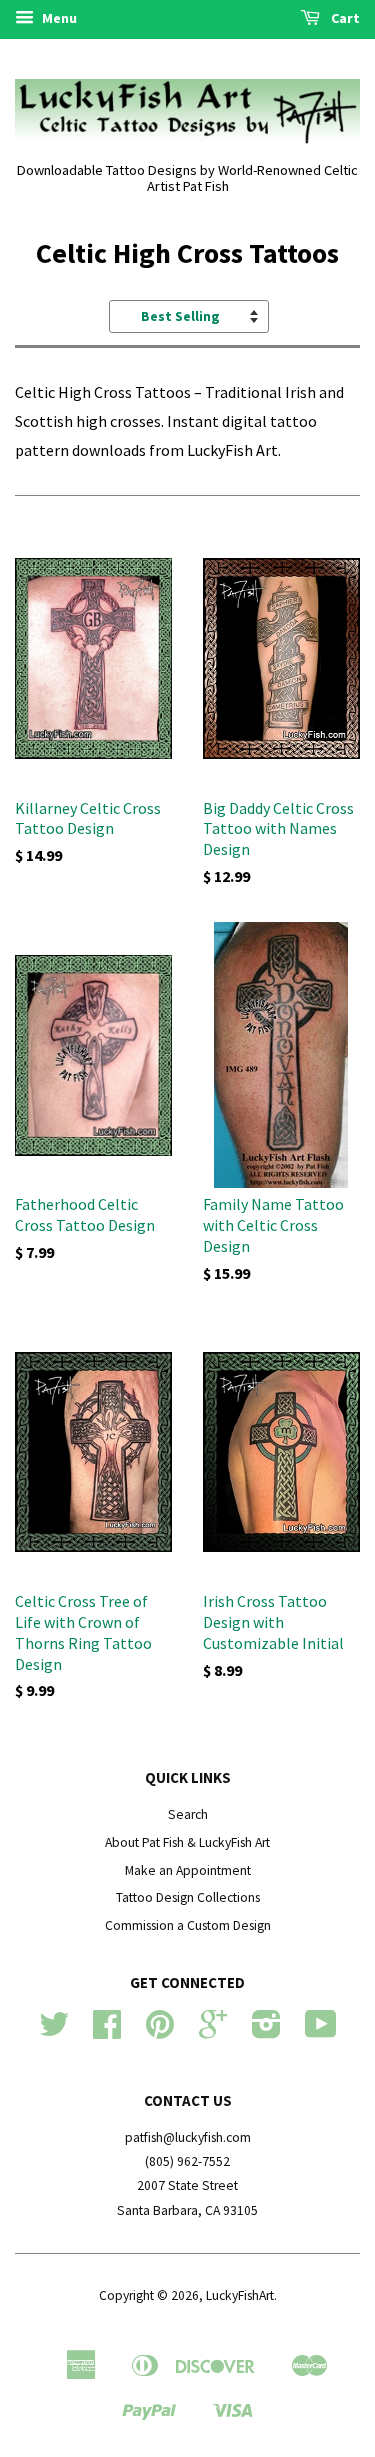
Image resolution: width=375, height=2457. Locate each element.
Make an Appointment (188, 1870)
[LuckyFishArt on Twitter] (54, 2031)
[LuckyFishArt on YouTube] (321, 2031)
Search (188, 1814)
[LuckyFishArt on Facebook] (107, 2031)
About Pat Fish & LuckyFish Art (187, 1842)
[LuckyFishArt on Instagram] (266, 2031)
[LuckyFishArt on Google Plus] (213, 2031)
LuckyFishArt (240, 2295)
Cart (344, 18)
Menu (58, 18)
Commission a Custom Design (188, 1925)
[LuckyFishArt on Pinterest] (160, 2031)
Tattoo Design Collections (188, 1897)
